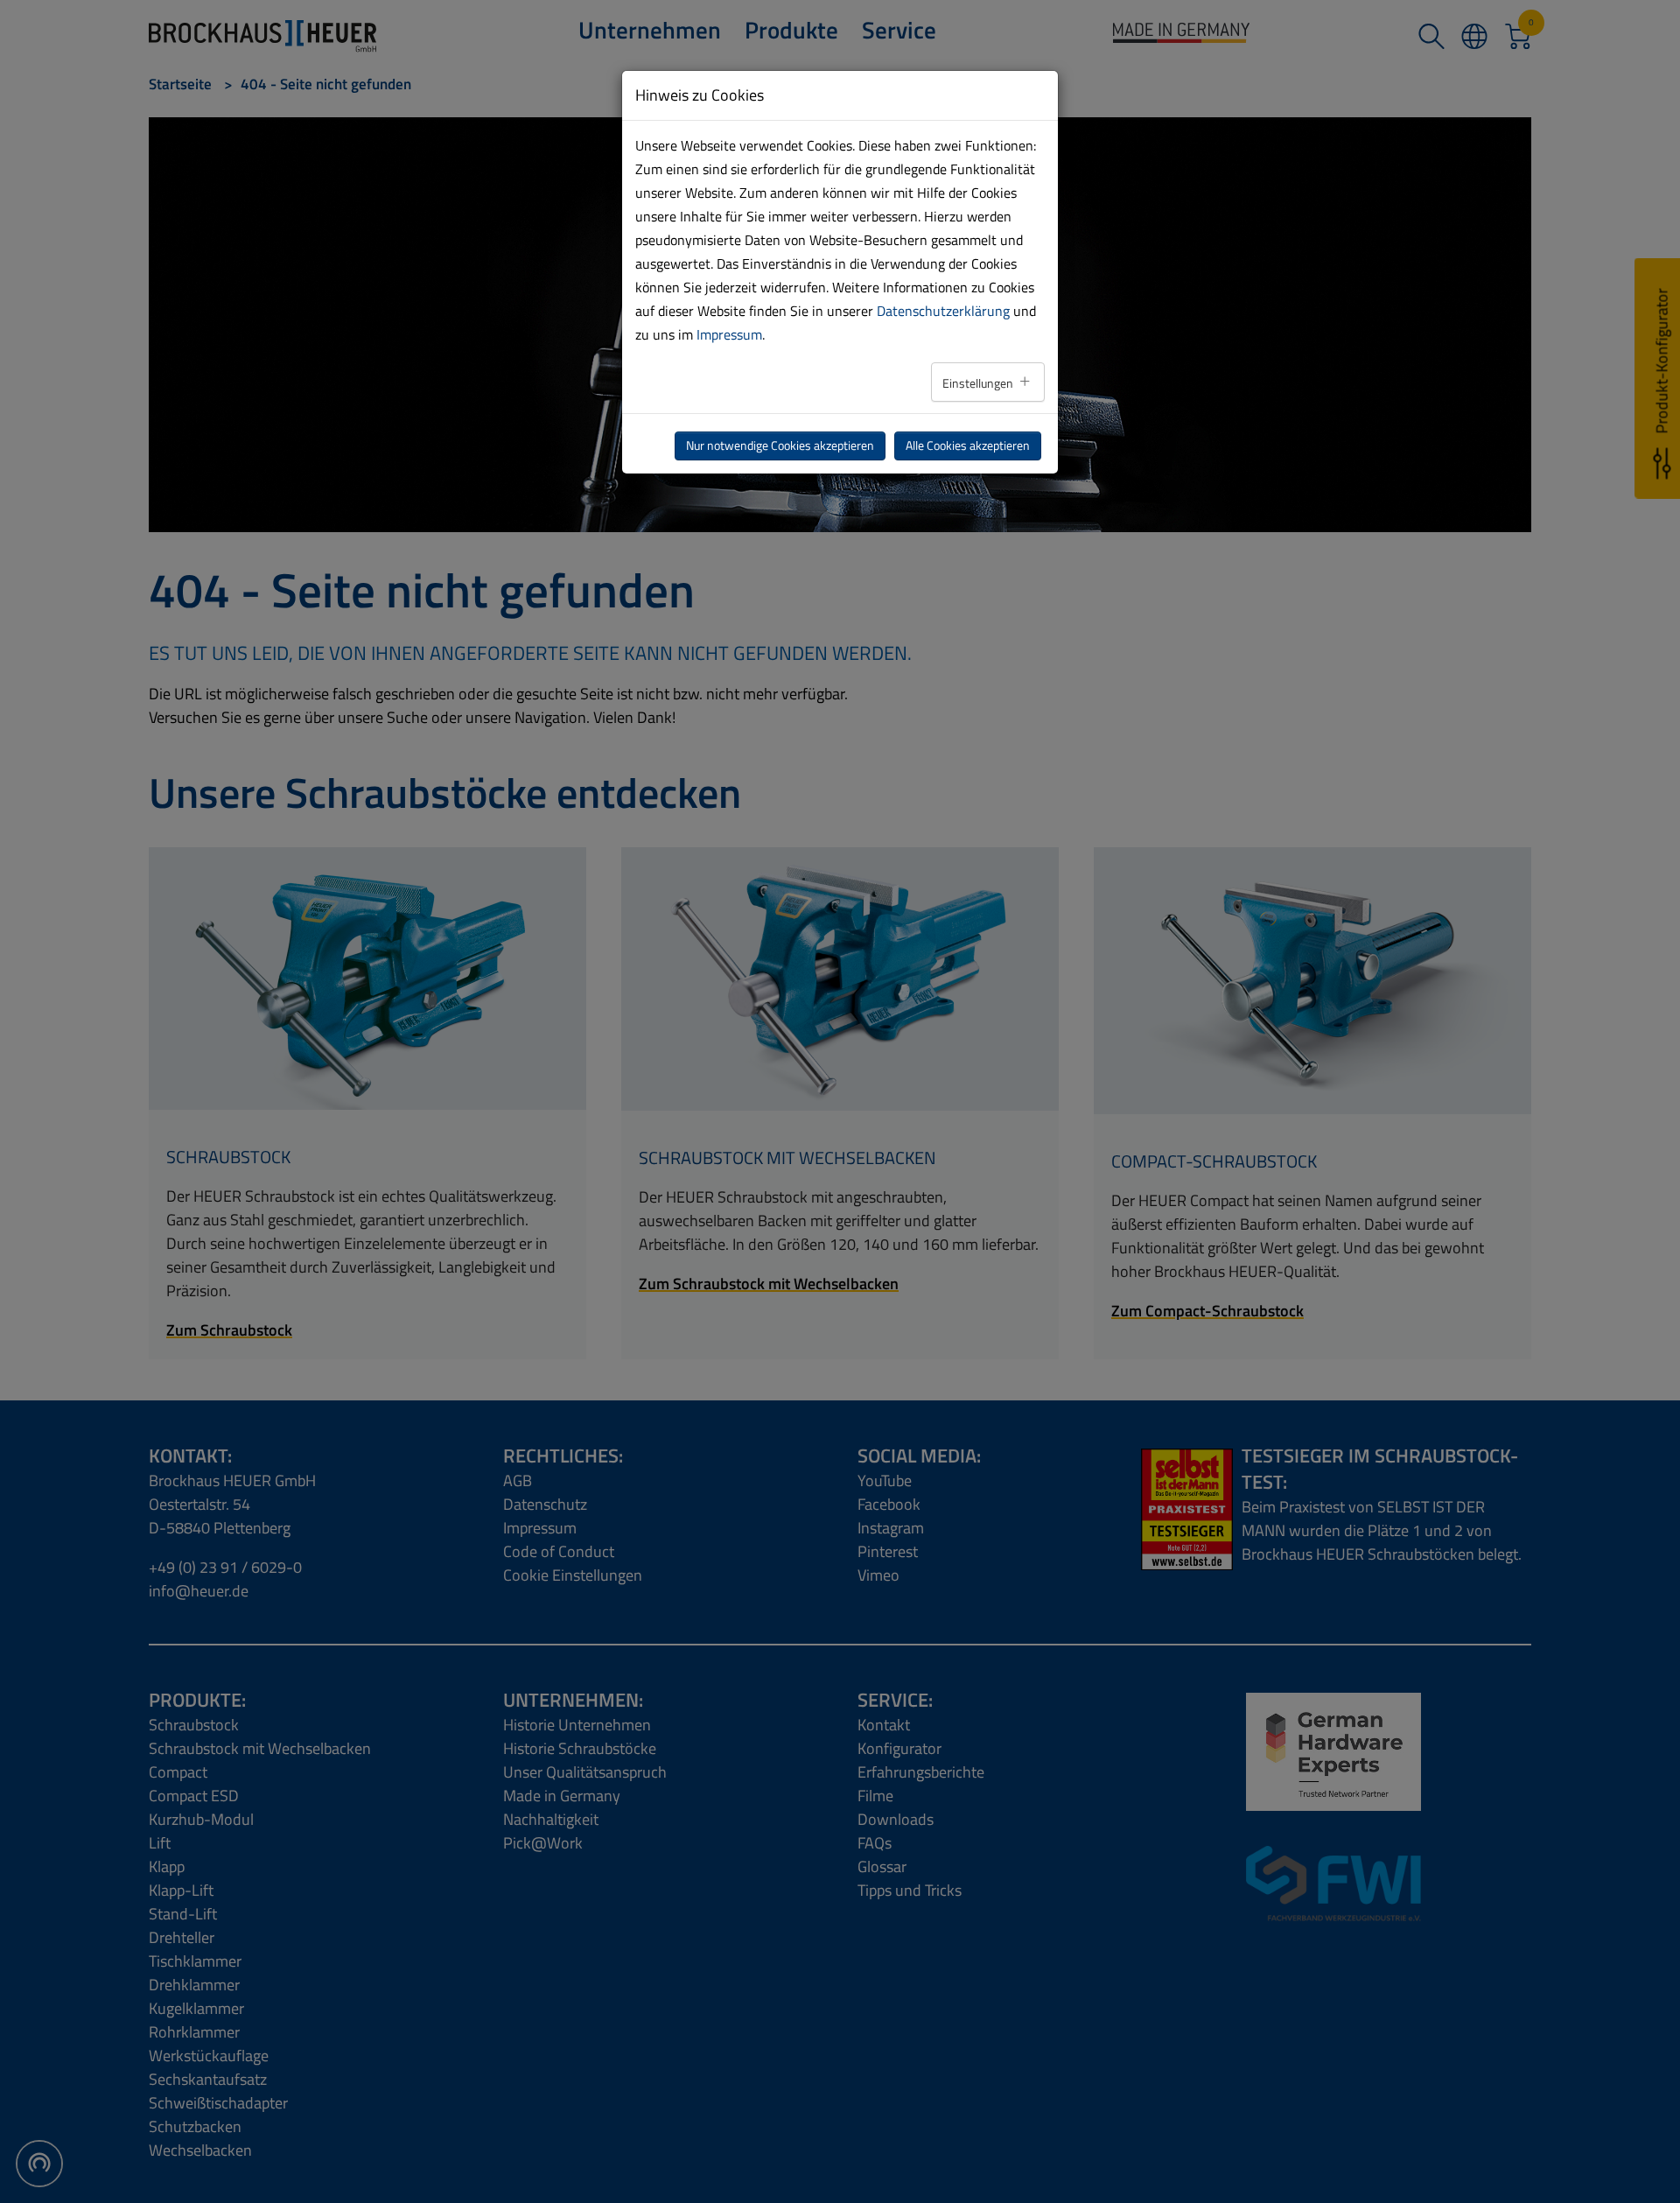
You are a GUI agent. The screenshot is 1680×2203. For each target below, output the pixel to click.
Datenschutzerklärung (943, 311)
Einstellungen (979, 383)
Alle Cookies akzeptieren (968, 446)
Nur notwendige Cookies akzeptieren (780, 446)
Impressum (729, 334)
